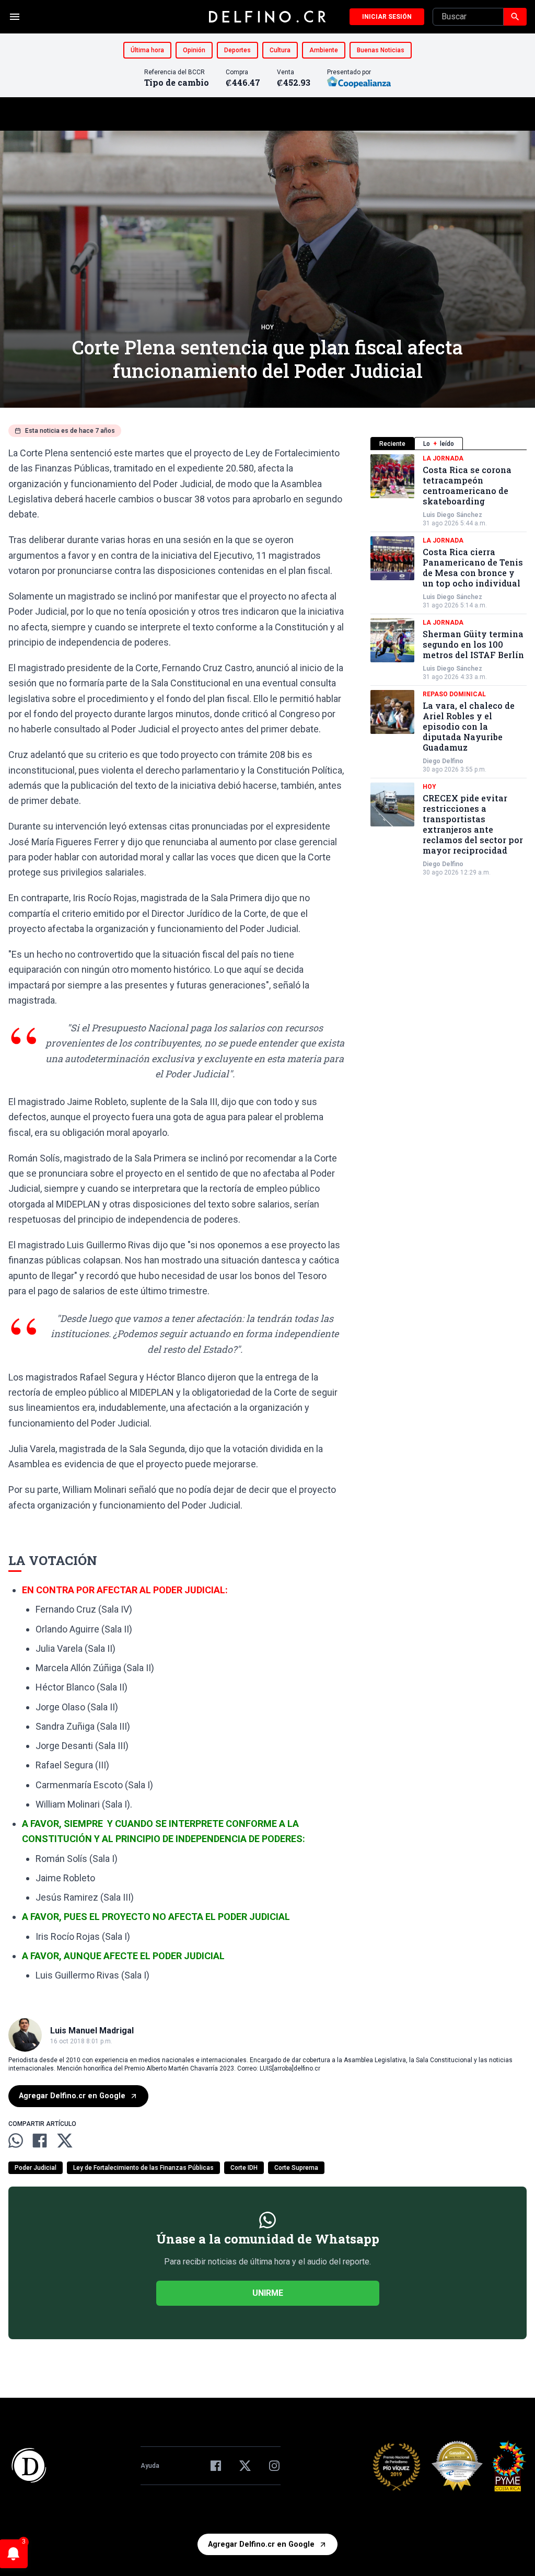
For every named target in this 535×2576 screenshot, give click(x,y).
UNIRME (268, 2293)
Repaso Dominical (454, 694)
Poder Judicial (36, 2168)
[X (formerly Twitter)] (245, 2466)
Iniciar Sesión (387, 17)
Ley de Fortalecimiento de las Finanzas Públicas (143, 2168)
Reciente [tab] (392, 444)
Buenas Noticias (381, 50)
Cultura (280, 50)
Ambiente (324, 50)
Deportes (237, 50)
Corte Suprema (296, 2168)
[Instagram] (274, 2466)
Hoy (267, 327)
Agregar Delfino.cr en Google (72, 2096)
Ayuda (150, 2466)
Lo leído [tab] (439, 444)
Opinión (194, 50)
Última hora (147, 50)
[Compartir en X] (65, 2141)
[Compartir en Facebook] (40, 2141)
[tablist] (449, 444)
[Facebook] (216, 2466)
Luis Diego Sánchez (452, 515)
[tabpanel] (449, 665)
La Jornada (443, 458)
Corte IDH (244, 2168)
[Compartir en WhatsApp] (16, 2141)
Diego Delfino (443, 761)
